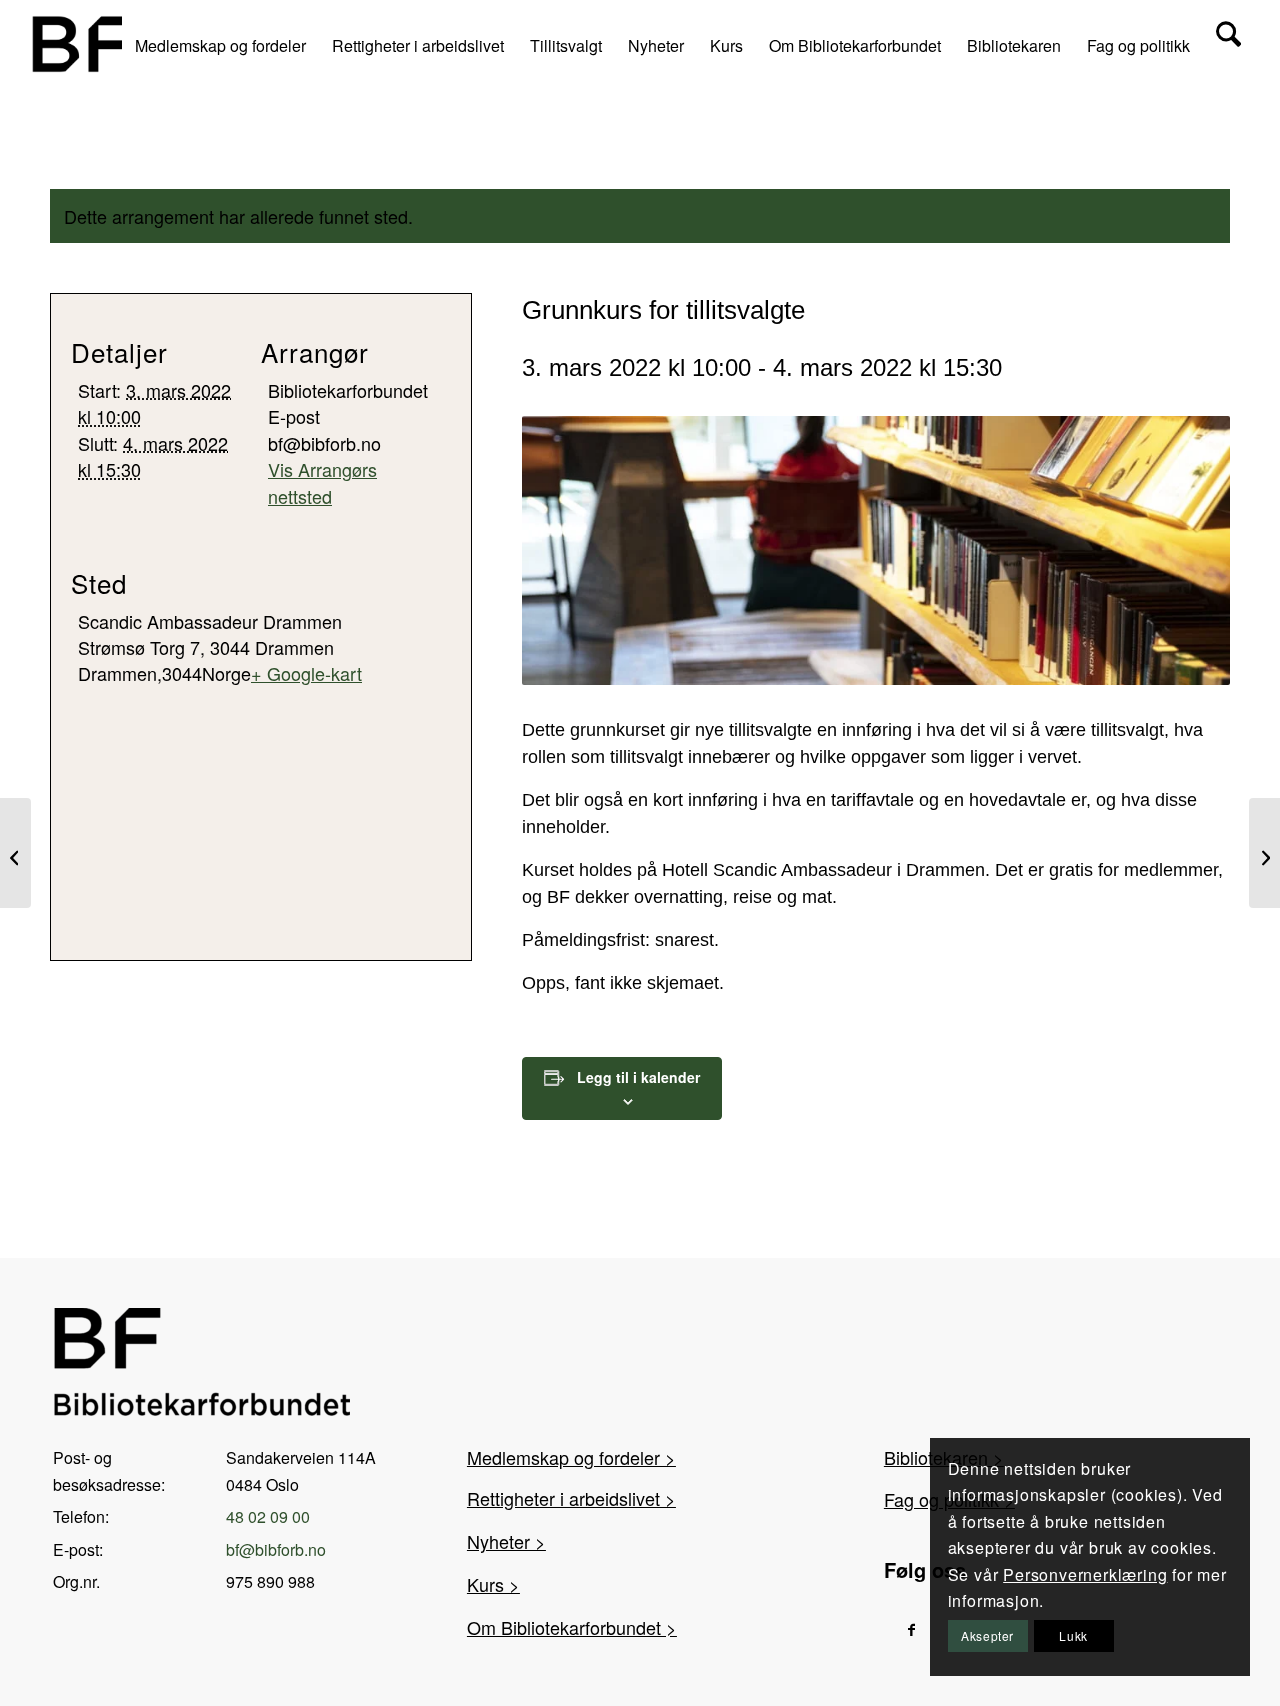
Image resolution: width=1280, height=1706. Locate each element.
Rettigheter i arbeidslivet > (571, 1498)
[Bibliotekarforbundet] (80, 44)
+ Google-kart (306, 673)
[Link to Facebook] (911, 1628)
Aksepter (987, 1635)
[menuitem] (220, 44)
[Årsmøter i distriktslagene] (15, 853)
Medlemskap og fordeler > (571, 1457)
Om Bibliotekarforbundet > (572, 1627)
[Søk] (1228, 44)
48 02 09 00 (268, 1516)
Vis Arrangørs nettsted (322, 482)
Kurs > (493, 1584)
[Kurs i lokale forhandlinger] (1264, 853)
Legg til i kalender (638, 1077)
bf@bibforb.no (276, 1549)
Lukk (1073, 1635)
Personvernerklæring (1085, 1574)
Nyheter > (506, 1541)
